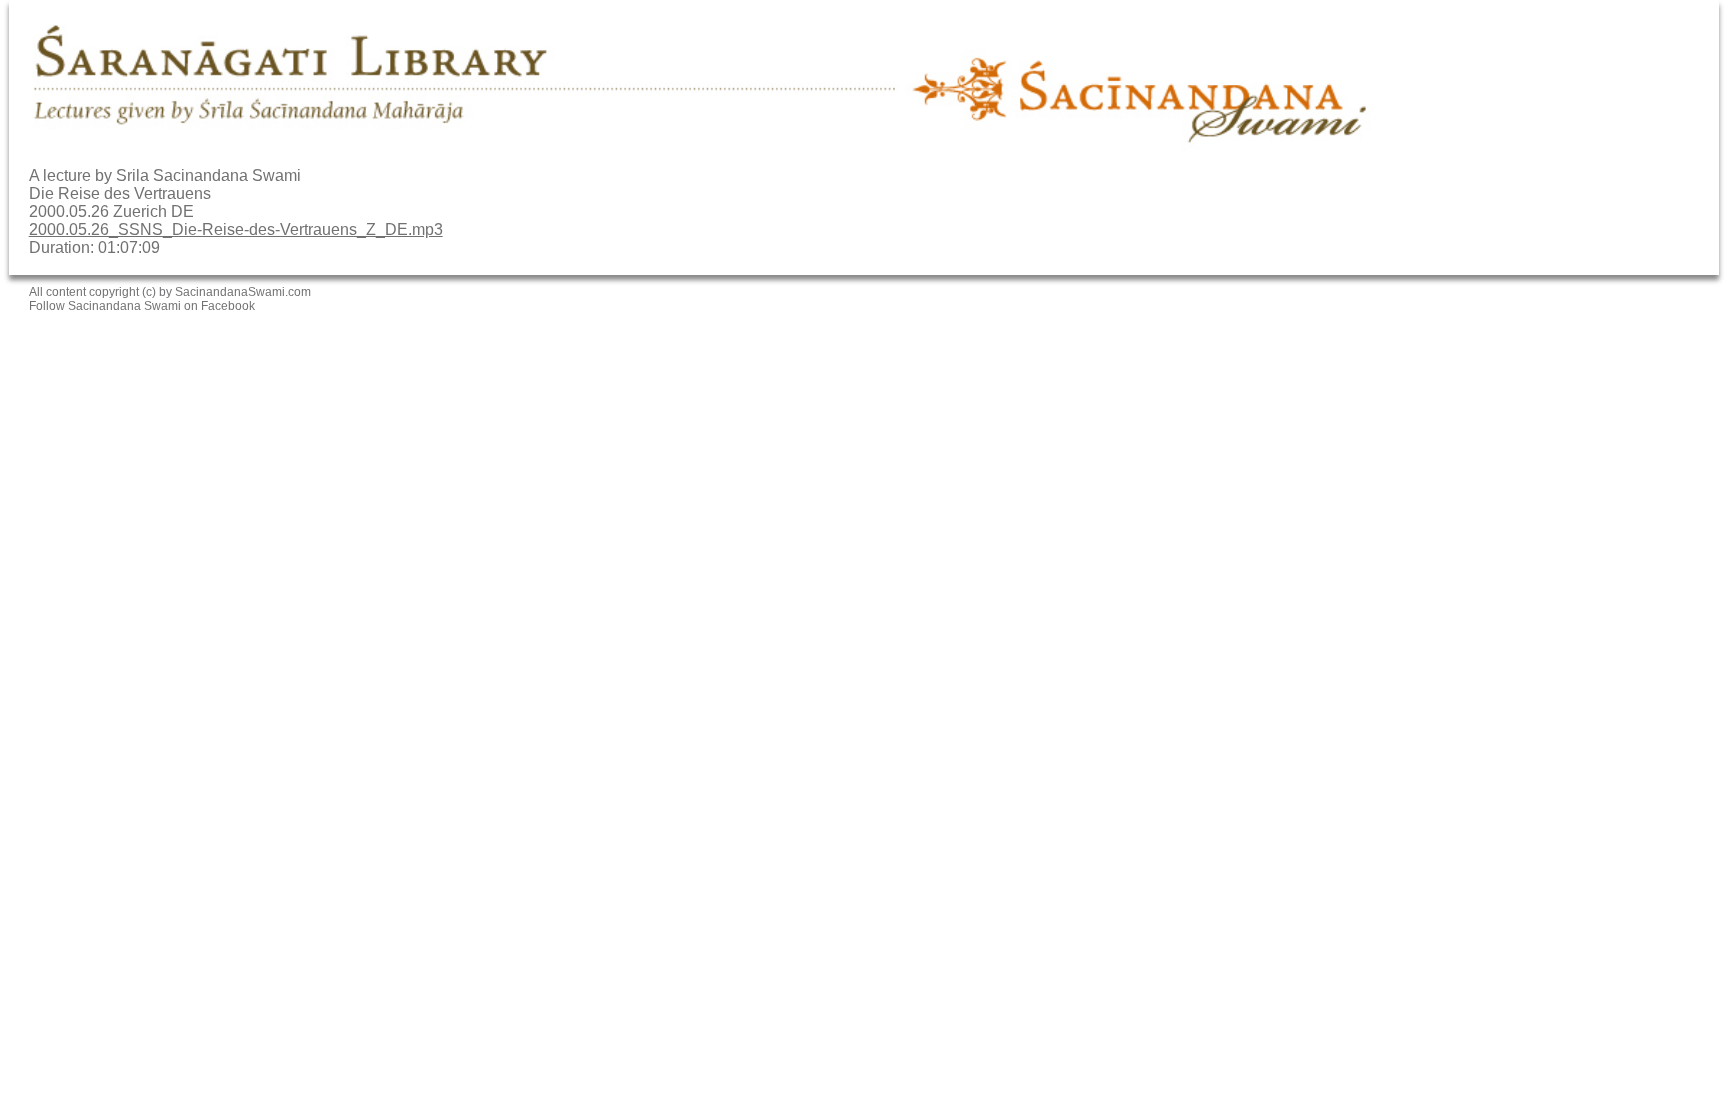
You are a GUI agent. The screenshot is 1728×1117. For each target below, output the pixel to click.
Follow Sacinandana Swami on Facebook (142, 306)
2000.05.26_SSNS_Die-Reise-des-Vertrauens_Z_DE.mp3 (236, 229)
